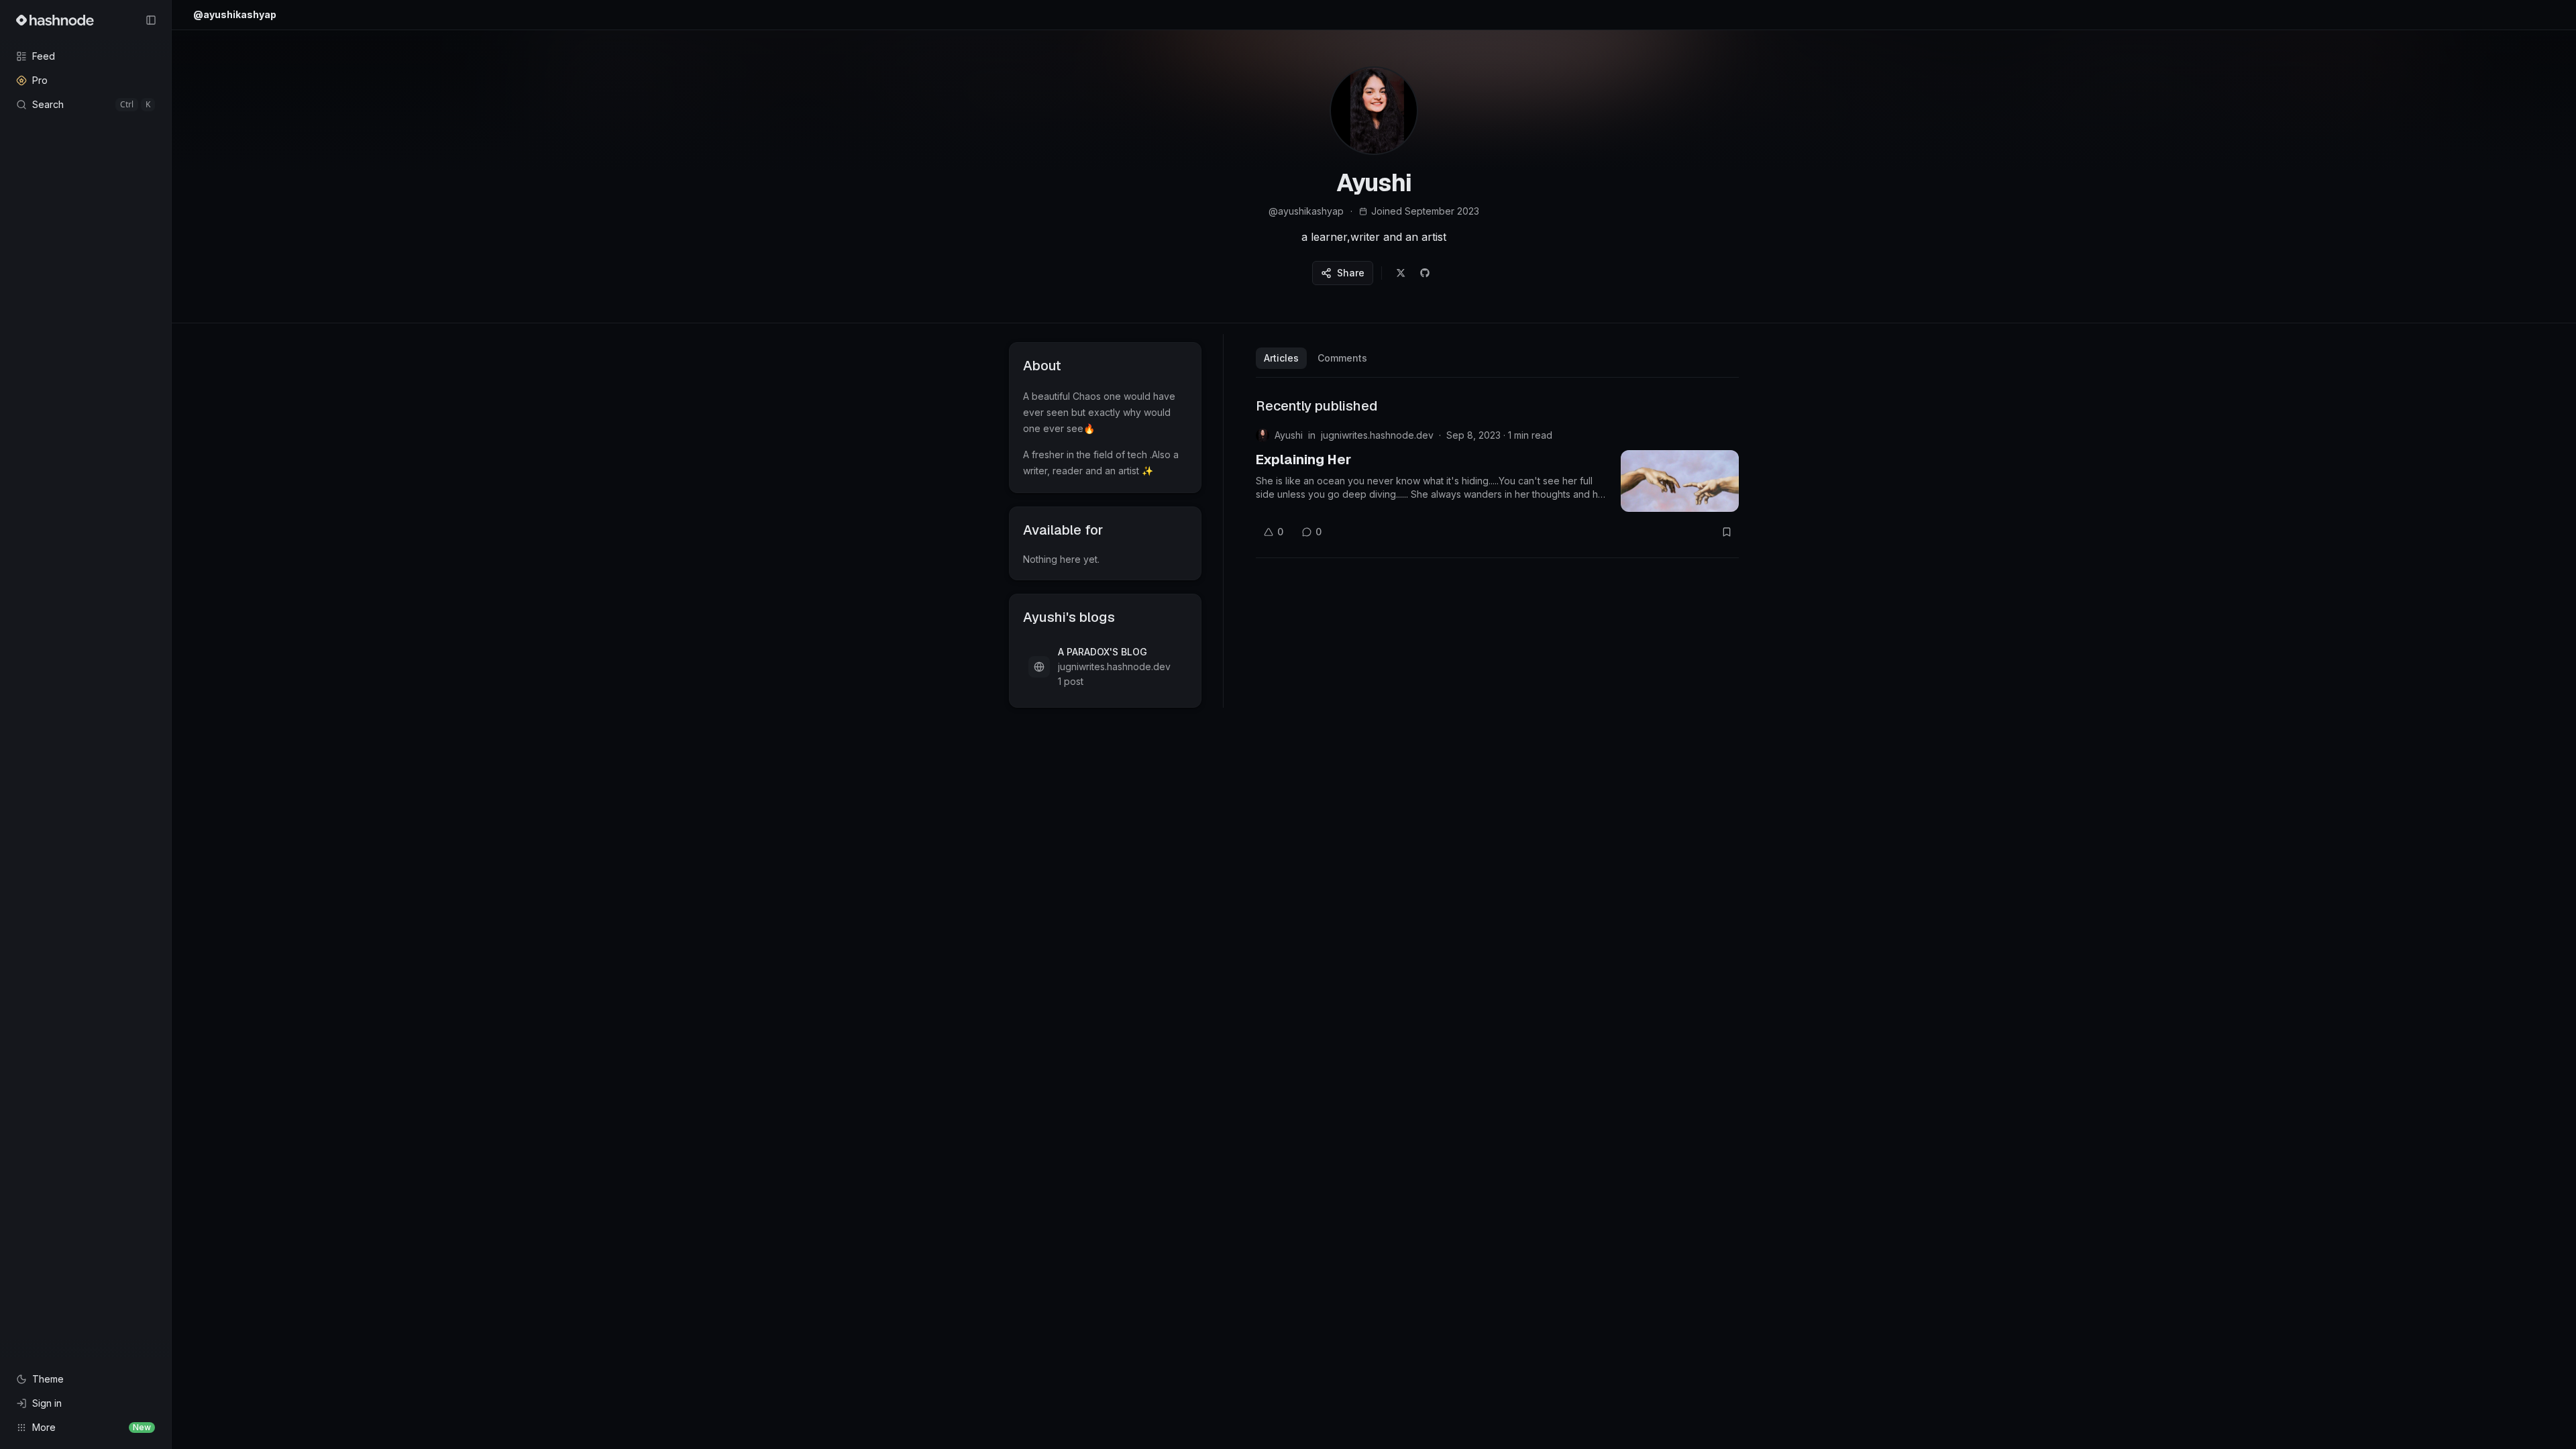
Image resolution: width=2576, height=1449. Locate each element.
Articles (1281, 358)
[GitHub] (1425, 273)
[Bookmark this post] (1727, 532)
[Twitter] (1401, 273)
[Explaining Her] (1680, 481)
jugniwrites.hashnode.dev (1377, 435)
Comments (1342, 358)
